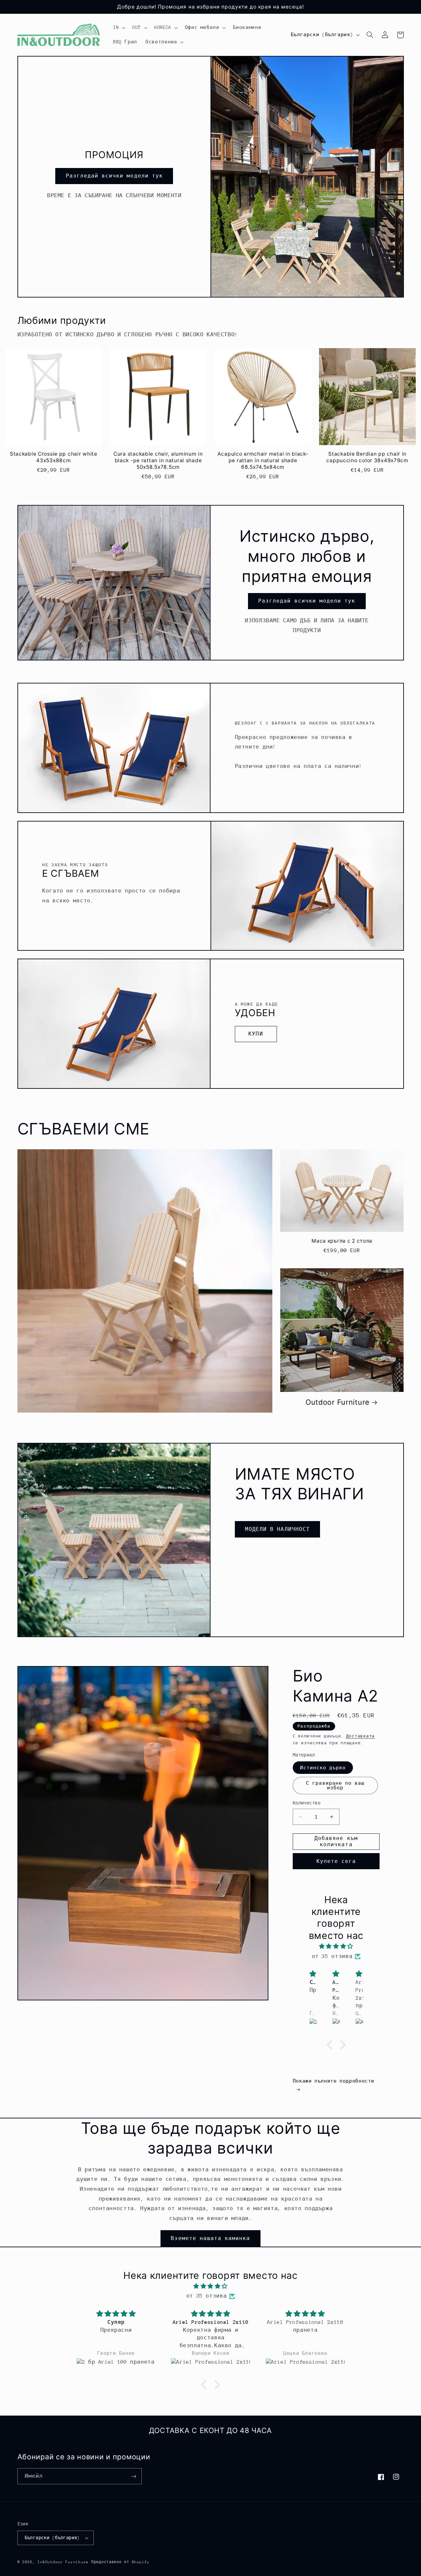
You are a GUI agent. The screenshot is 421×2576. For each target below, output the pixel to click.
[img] (336, 1947)
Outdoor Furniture (338, 1402)
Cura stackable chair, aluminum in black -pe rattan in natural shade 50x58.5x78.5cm (158, 460)
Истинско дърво (323, 1768)
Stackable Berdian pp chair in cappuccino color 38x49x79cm (367, 457)
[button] (118, 28)
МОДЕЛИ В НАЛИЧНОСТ (277, 1529)
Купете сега (336, 1861)
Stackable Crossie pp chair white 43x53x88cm (54, 457)
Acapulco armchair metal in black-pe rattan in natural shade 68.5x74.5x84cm (263, 460)
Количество (307, 1803)
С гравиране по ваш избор (335, 1786)
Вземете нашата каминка (210, 2238)
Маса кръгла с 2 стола (342, 1241)
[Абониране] (134, 2476)
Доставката (360, 1736)
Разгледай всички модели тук (114, 176)
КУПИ (256, 1034)
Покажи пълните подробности (334, 2081)
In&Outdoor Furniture (63, 2562)
